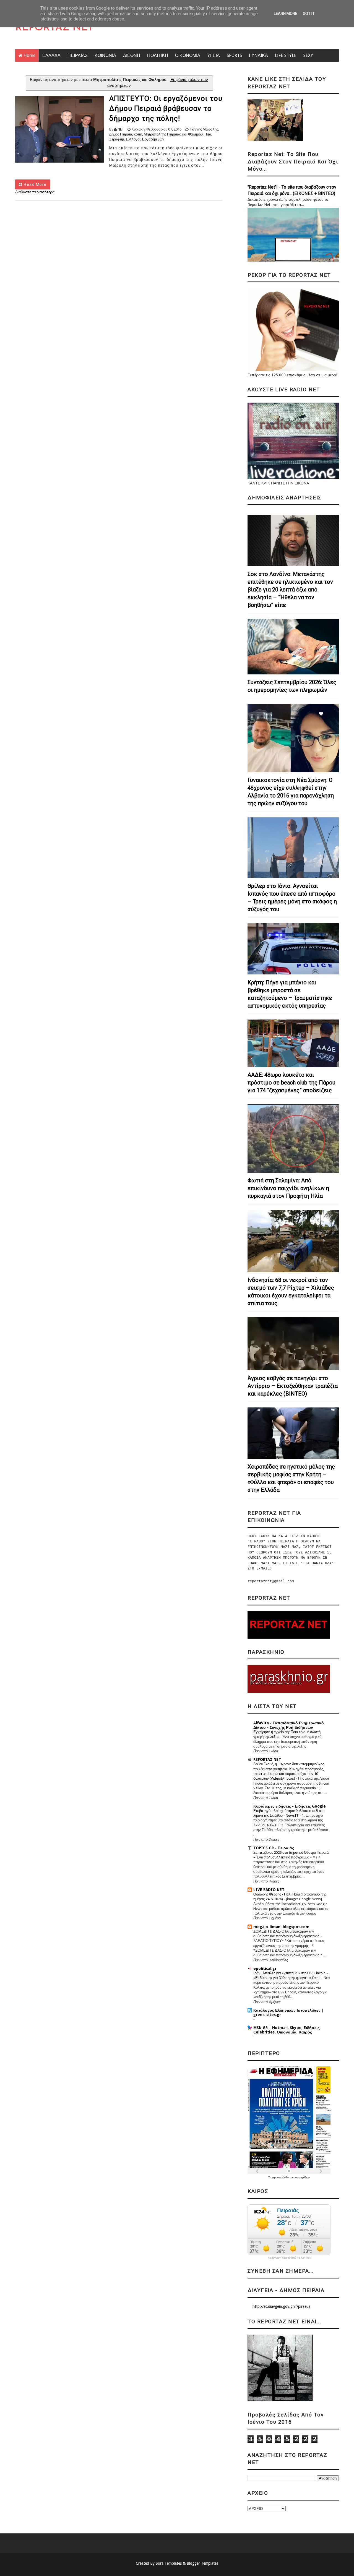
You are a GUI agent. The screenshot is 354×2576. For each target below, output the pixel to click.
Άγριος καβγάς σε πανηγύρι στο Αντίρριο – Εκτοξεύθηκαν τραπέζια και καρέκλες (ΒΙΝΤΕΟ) (293, 1386)
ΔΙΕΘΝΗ (132, 55)
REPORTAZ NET (54, 28)
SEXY (308, 55)
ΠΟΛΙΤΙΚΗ (158, 55)
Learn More (286, 14)
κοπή (138, 134)
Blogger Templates (202, 2563)
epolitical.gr (265, 1968)
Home (29, 55)
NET (121, 129)
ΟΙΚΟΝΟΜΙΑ (188, 55)
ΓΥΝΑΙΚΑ (258, 55)
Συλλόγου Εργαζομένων (145, 139)
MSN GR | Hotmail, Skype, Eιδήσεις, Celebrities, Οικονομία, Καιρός (287, 2030)
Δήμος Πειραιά (121, 134)
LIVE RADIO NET (269, 1890)
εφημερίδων (302, 2177)
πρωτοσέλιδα (281, 2177)
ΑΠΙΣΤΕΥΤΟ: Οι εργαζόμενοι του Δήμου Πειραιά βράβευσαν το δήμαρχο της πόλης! (166, 109)
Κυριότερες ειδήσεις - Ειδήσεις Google (290, 1806)
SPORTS (234, 55)
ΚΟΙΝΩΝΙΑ (105, 55)
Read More (35, 184)
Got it (309, 14)
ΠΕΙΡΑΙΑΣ (78, 55)
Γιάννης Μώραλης (204, 129)
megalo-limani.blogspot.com (281, 1927)
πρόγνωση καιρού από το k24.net (289, 2258)
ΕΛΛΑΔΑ (51, 55)
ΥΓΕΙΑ (214, 55)
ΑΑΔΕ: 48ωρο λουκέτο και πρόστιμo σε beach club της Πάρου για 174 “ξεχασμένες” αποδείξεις (291, 1083)
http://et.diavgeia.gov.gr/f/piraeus (281, 2306)
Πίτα (208, 134)
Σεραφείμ (117, 139)
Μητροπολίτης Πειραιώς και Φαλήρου (173, 134)
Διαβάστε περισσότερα (35, 192)
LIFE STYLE (286, 55)
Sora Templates (169, 2563)
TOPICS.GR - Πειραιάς (274, 1848)
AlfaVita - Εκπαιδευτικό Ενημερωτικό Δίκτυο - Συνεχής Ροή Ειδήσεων (289, 1725)
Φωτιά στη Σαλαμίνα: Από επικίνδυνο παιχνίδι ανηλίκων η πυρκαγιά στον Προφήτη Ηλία (288, 1188)
